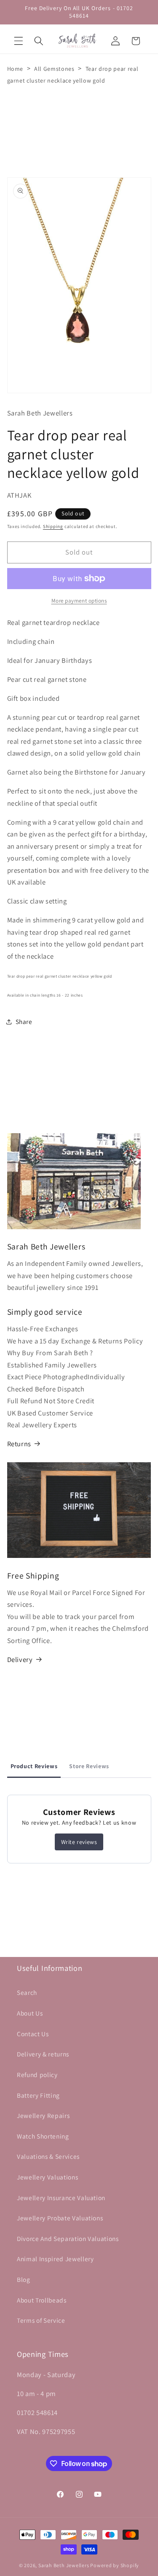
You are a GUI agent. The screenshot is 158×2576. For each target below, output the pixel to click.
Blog (24, 2279)
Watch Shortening (43, 2136)
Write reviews (79, 1842)
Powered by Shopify (115, 2565)
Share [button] (24, 1021)
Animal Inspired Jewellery (55, 2259)
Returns (19, 1444)
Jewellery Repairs (43, 2115)
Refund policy (37, 2075)
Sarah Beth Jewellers (64, 2565)
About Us (30, 2013)
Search (27, 1992)
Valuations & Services (48, 2156)
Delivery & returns (43, 2054)
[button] (19, 41)
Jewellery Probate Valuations (60, 2218)
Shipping (53, 526)
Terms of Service (41, 2320)
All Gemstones (54, 69)
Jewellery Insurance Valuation (61, 2198)
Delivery (20, 1659)
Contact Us (33, 2034)
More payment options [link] (79, 601)
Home (15, 69)
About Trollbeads (42, 2300)
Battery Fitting (38, 2095)
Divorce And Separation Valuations (68, 2238)
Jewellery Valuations (47, 2177)
